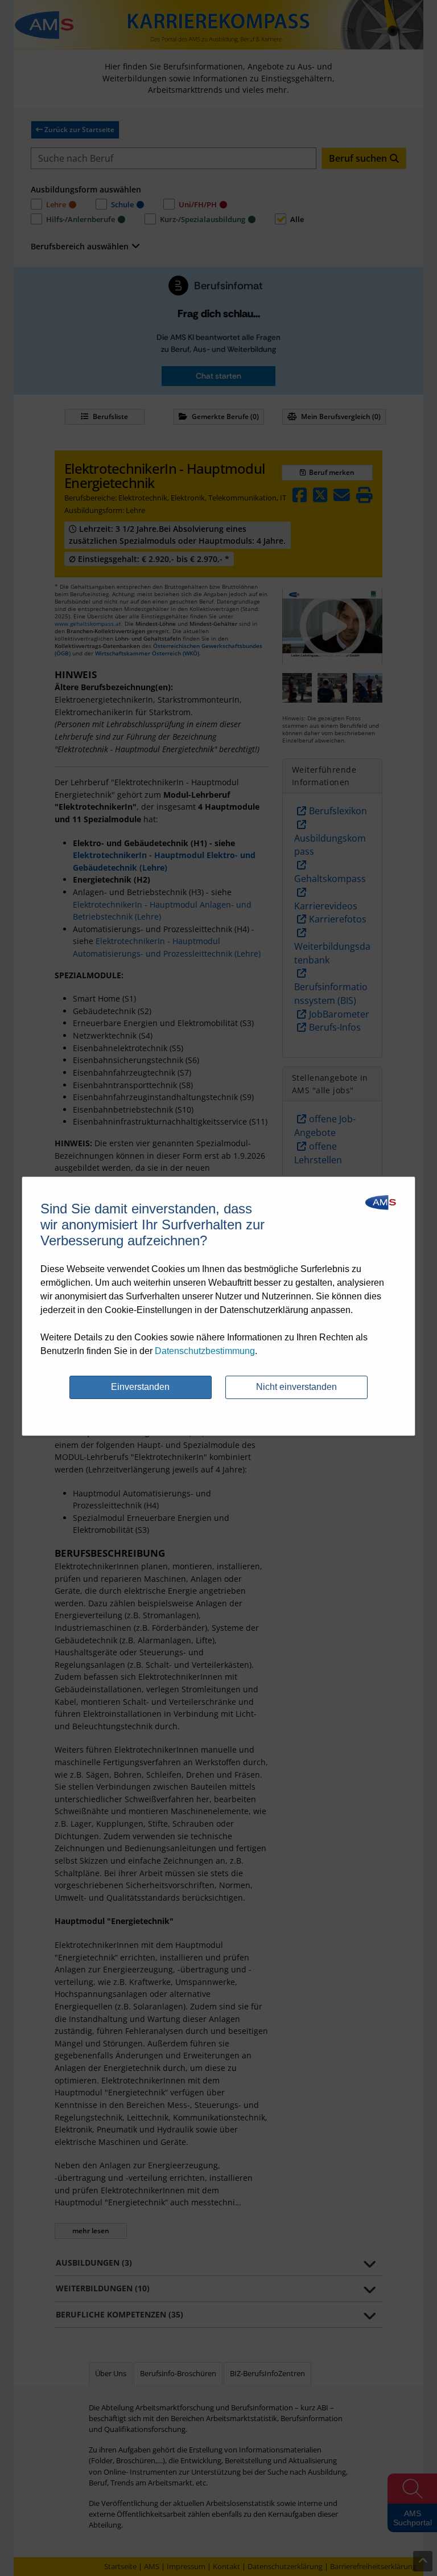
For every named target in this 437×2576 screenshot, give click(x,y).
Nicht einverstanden (296, 1387)
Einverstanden (140, 1387)
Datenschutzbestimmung (205, 1351)
